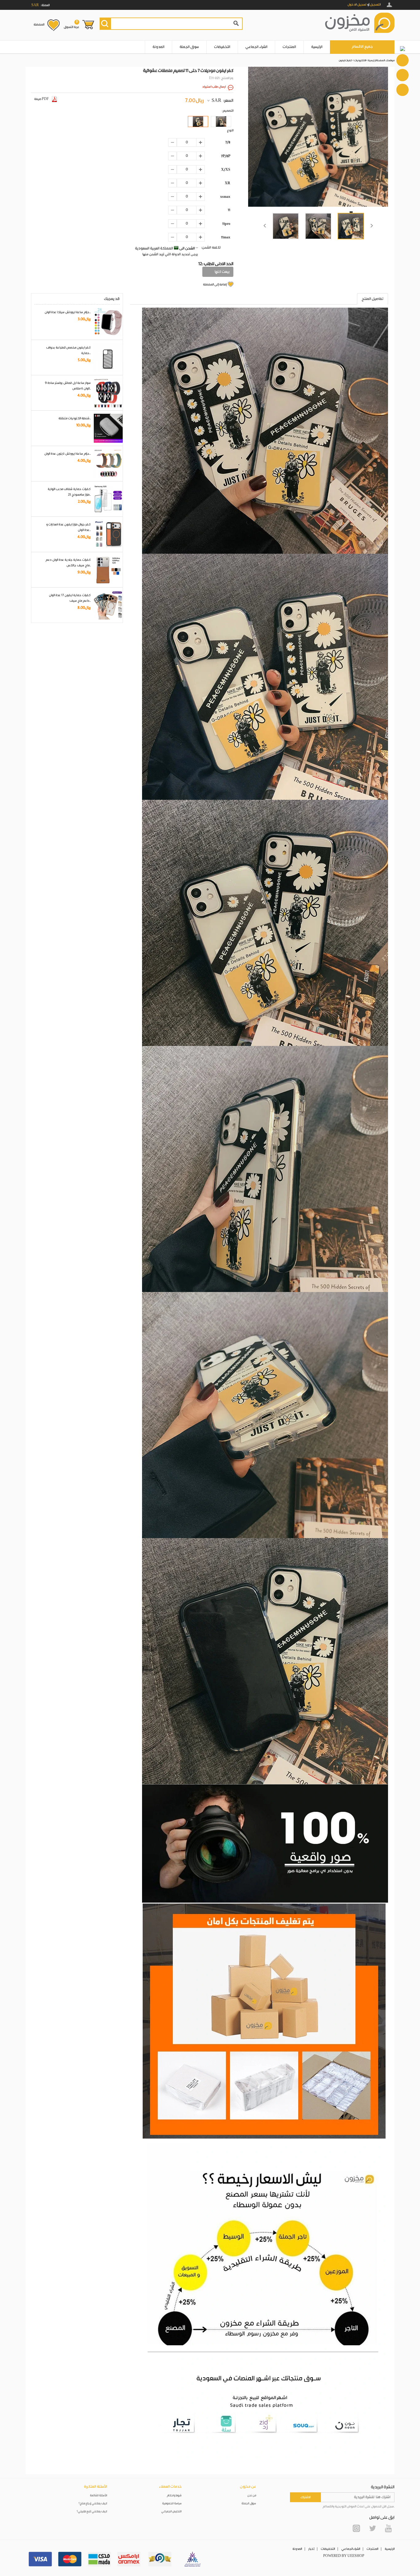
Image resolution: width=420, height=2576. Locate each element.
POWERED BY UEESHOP (344, 2556)
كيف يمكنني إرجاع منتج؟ (93, 2504)
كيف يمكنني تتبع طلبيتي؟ (92, 2512)
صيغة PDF (42, 99)
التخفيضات (222, 47)
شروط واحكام (174, 2496)
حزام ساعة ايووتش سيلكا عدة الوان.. (68, 312)
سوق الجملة (189, 47)
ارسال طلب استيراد (214, 87)
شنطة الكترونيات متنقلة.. (75, 418)
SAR (216, 101)
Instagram (356, 2528)
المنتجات (289, 47)
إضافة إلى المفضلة (215, 285)
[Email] (402, 75)
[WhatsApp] (402, 60)
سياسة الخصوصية (172, 2504)
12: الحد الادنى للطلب (216, 264)
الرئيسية (317, 47)
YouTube (388, 2528)
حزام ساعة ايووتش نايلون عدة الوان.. (67, 454)
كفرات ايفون (345, 60)
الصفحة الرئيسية (376, 60)
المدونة (158, 47)
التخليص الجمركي (172, 2512)
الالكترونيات (360, 60)
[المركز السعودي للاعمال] (192, 2559)
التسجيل (375, 5)
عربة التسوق (71, 24)
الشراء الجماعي (256, 47)
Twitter (372, 2528)
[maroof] (160, 2559)
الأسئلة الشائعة (99, 2496)
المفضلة (39, 25)
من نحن (252, 2496)
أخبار (311, 2549)
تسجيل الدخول (357, 5)
